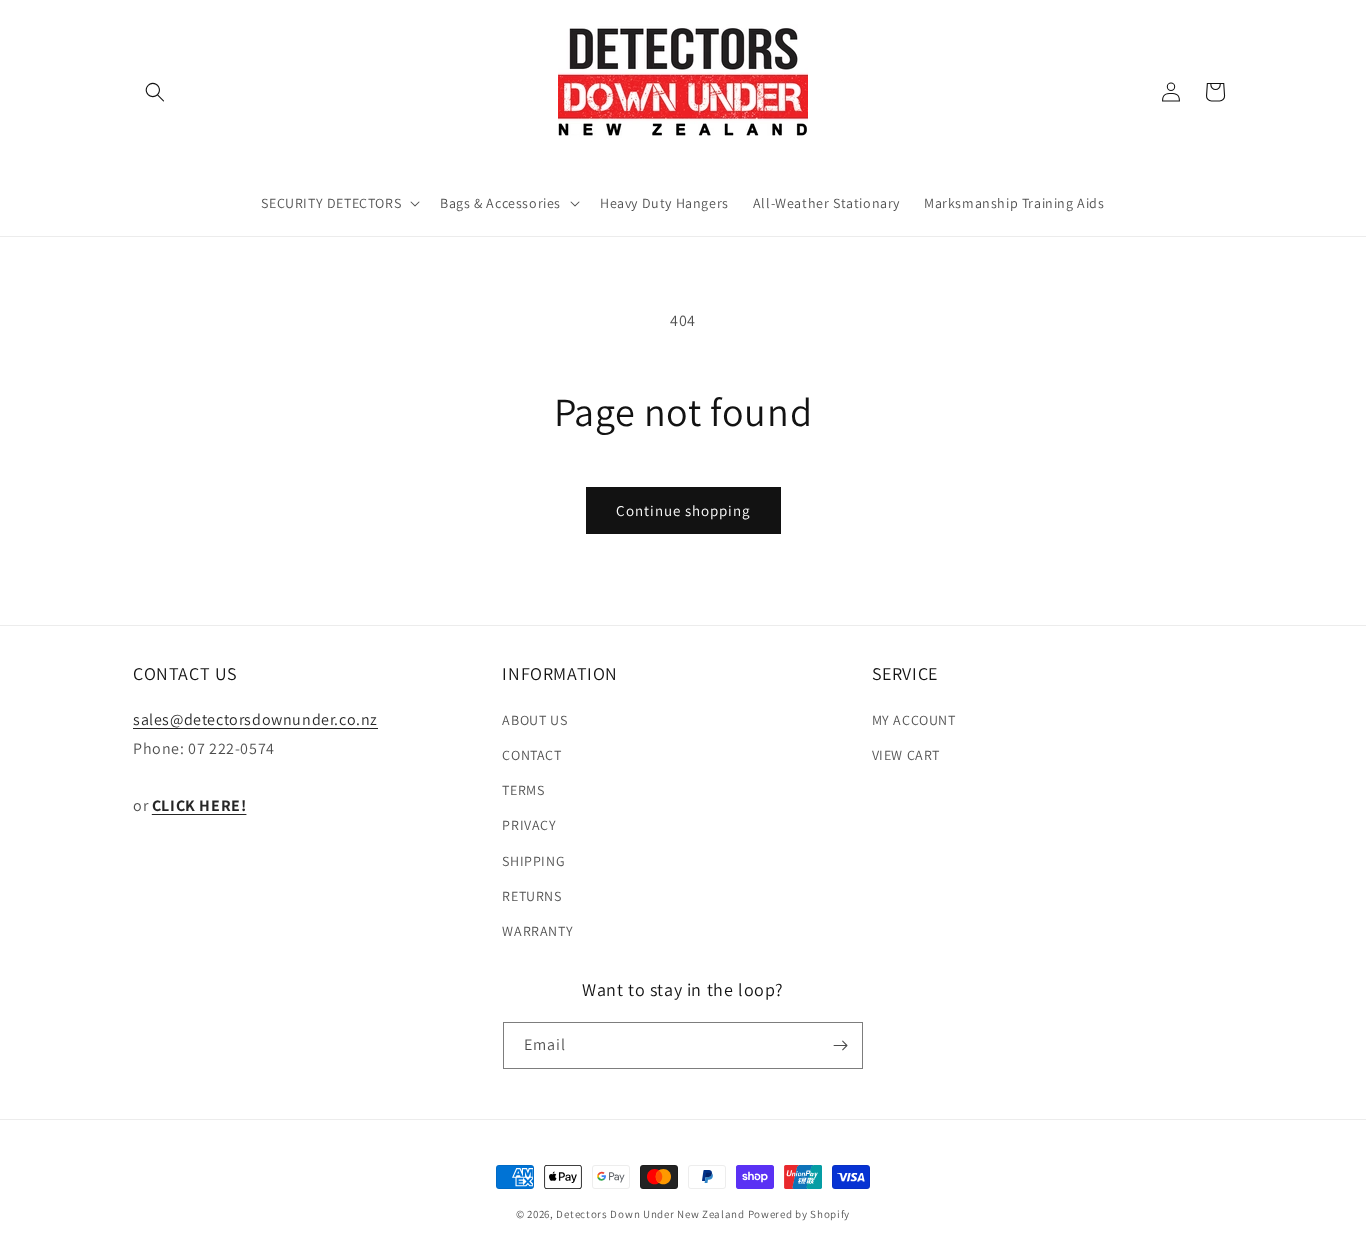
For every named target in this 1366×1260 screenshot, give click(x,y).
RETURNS (531, 895)
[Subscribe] (840, 1045)
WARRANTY (537, 930)
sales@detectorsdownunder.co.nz (255, 718)
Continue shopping (683, 510)
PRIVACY (529, 824)
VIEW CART (906, 754)
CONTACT (531, 754)
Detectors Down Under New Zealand (650, 1214)
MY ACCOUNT (914, 719)
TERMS (523, 789)
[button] (155, 92)
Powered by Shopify (799, 1214)
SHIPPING (533, 860)
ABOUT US (534, 719)
